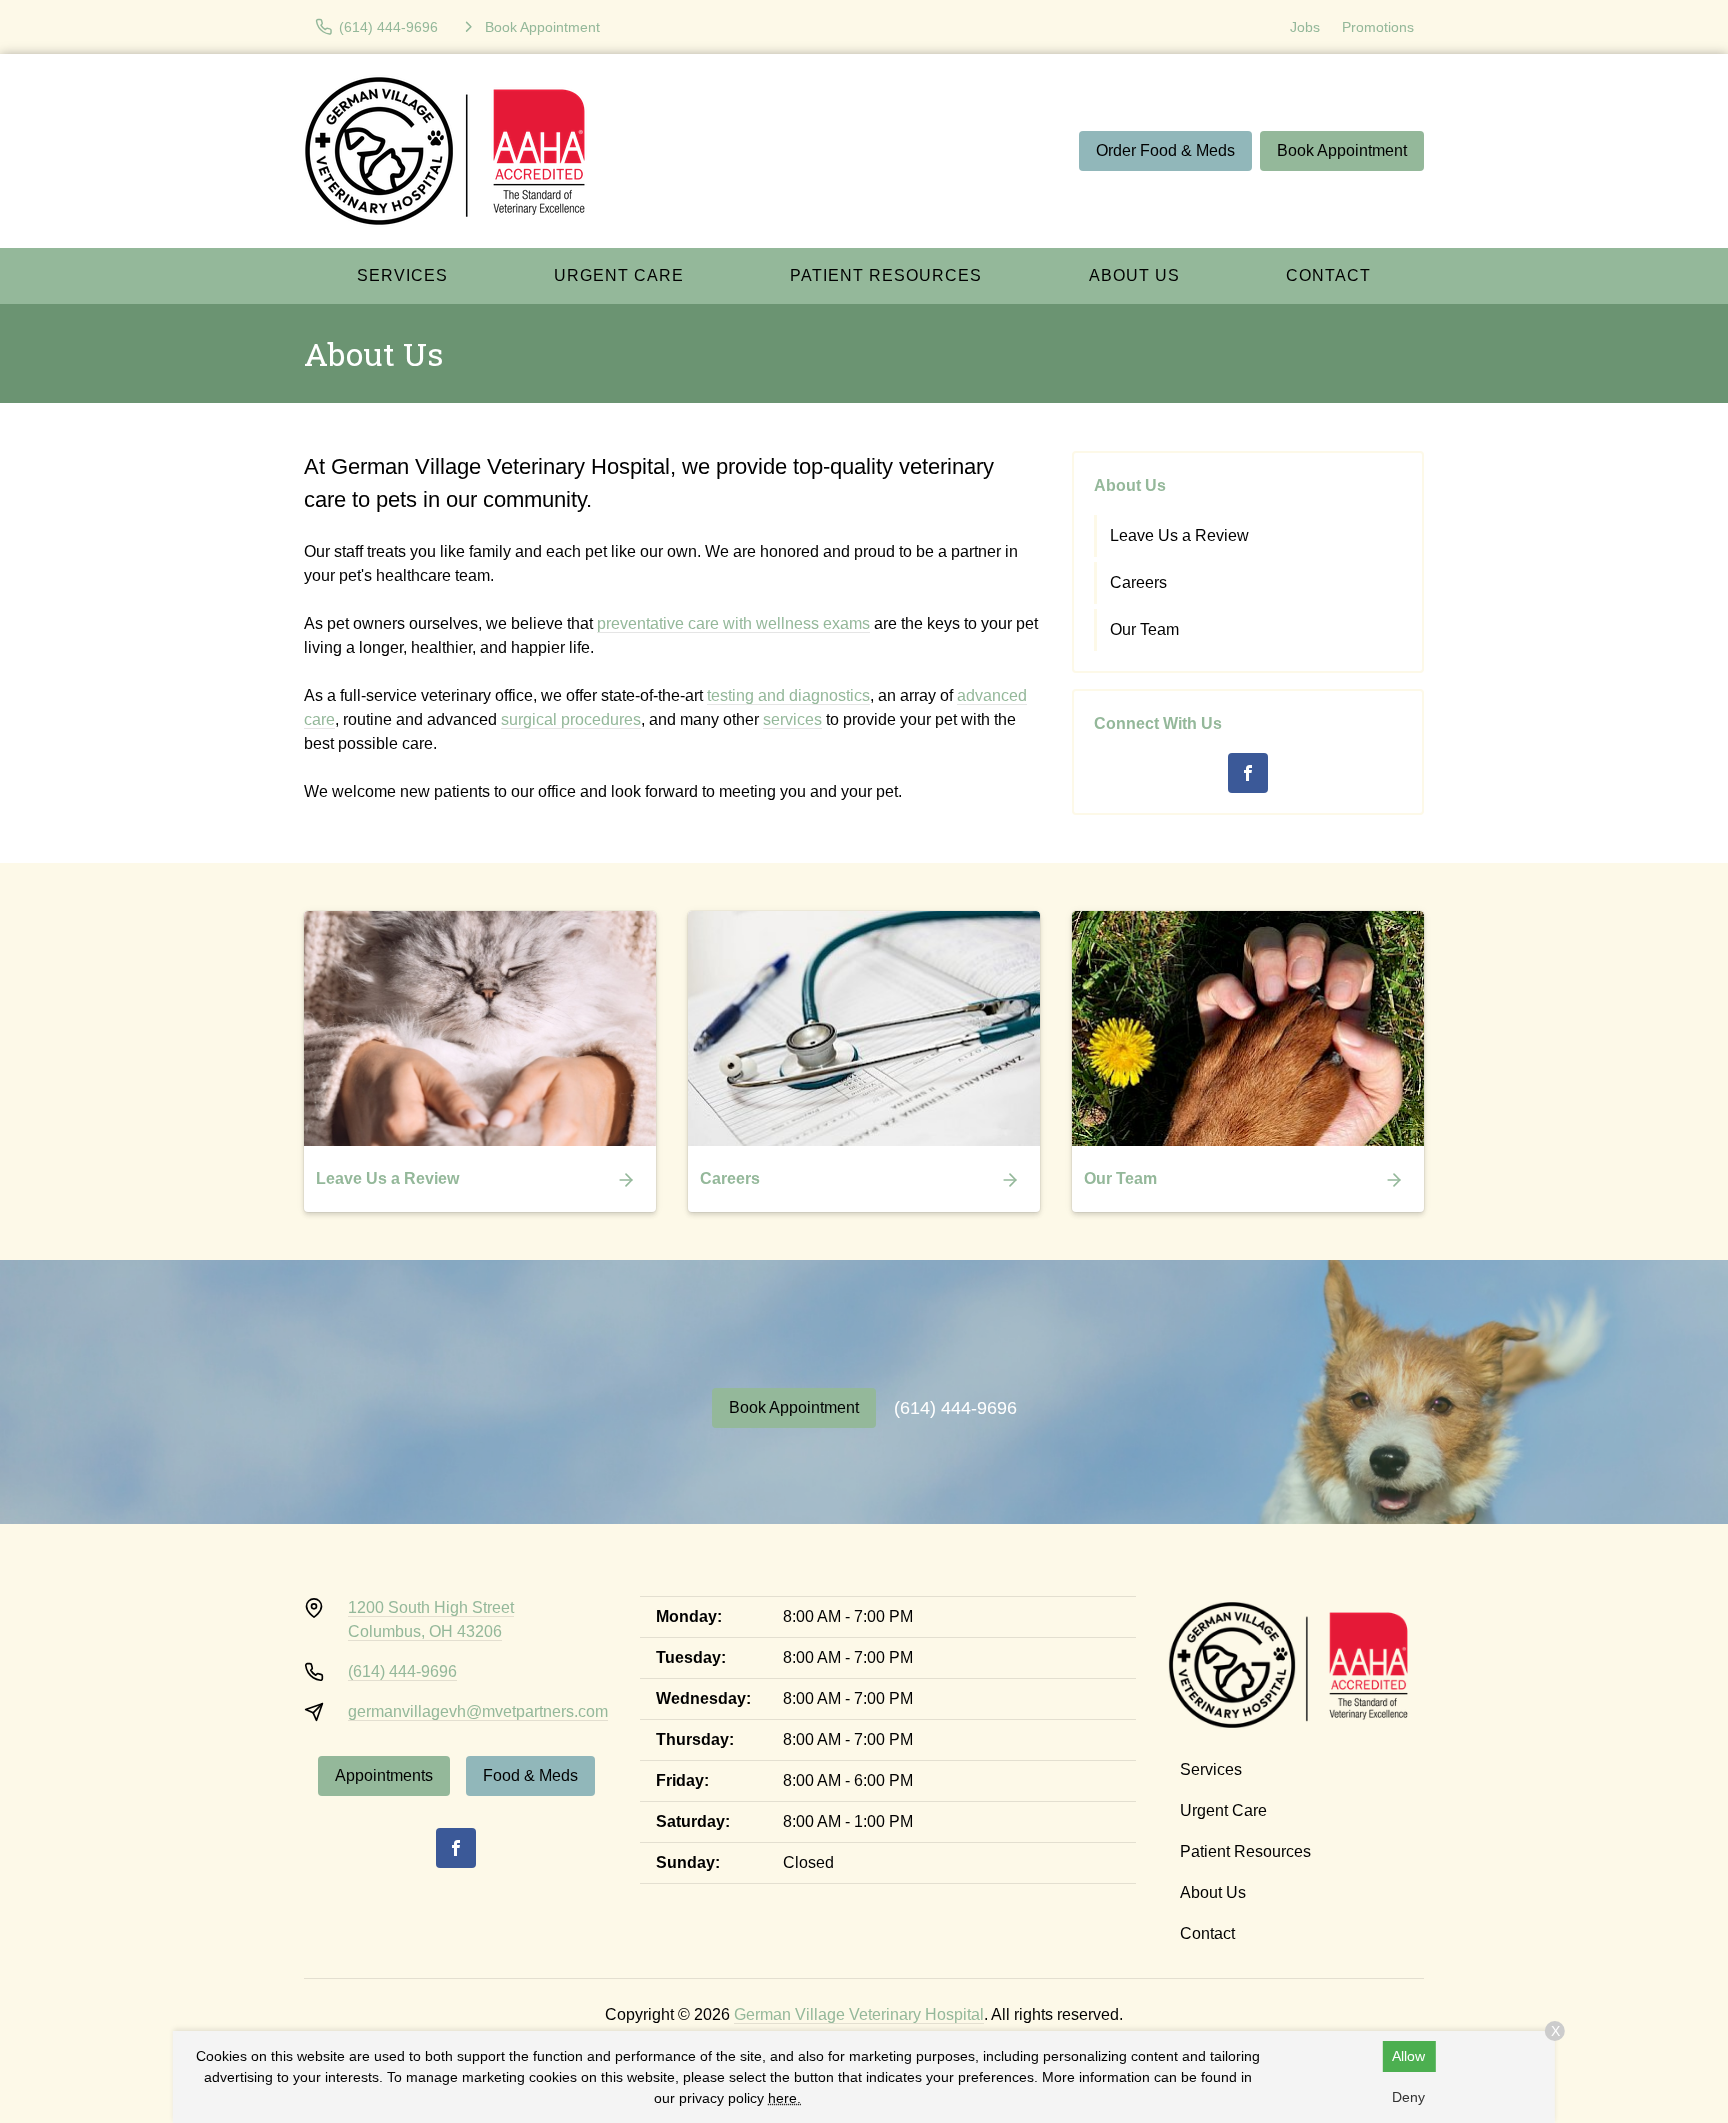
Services (402, 275)
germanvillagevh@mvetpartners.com (478, 1711)
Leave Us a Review (1179, 535)
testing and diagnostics (788, 695)
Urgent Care (619, 275)
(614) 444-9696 (955, 1408)
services (792, 719)
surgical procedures (571, 719)
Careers (1138, 582)
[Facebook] (1248, 773)
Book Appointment (1342, 150)
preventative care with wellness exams (733, 623)
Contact (1328, 275)
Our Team (1144, 629)
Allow (1408, 2056)
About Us (1134, 275)
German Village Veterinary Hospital (859, 2014)
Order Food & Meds (1165, 150)
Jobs (1305, 27)
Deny (1408, 2097)
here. (784, 2098)
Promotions (1378, 27)
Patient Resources (886, 275)
